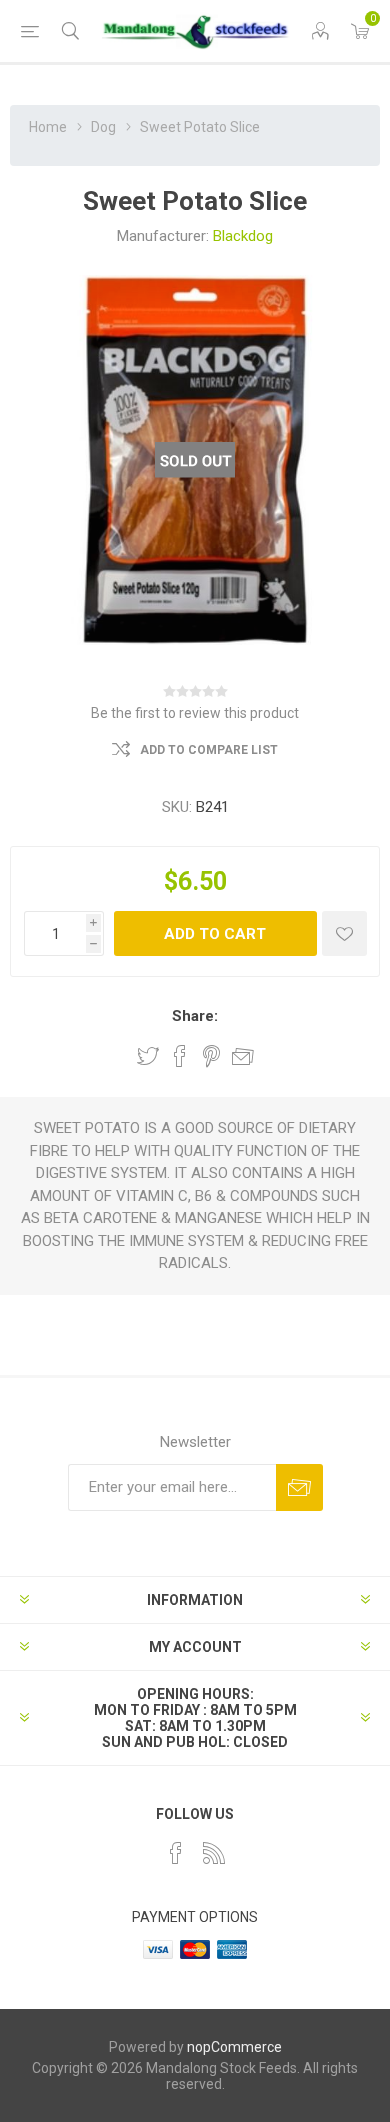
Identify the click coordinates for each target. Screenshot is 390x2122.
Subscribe (299, 1487)
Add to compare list (209, 750)
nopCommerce (234, 2047)
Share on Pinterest (211, 1056)
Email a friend (243, 1056)
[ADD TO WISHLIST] (344, 933)
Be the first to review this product (195, 713)
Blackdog (243, 236)
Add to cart (215, 934)
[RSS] (214, 1853)
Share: (195, 1016)
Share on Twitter (148, 1056)
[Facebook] (176, 1853)
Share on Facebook (180, 1056)
